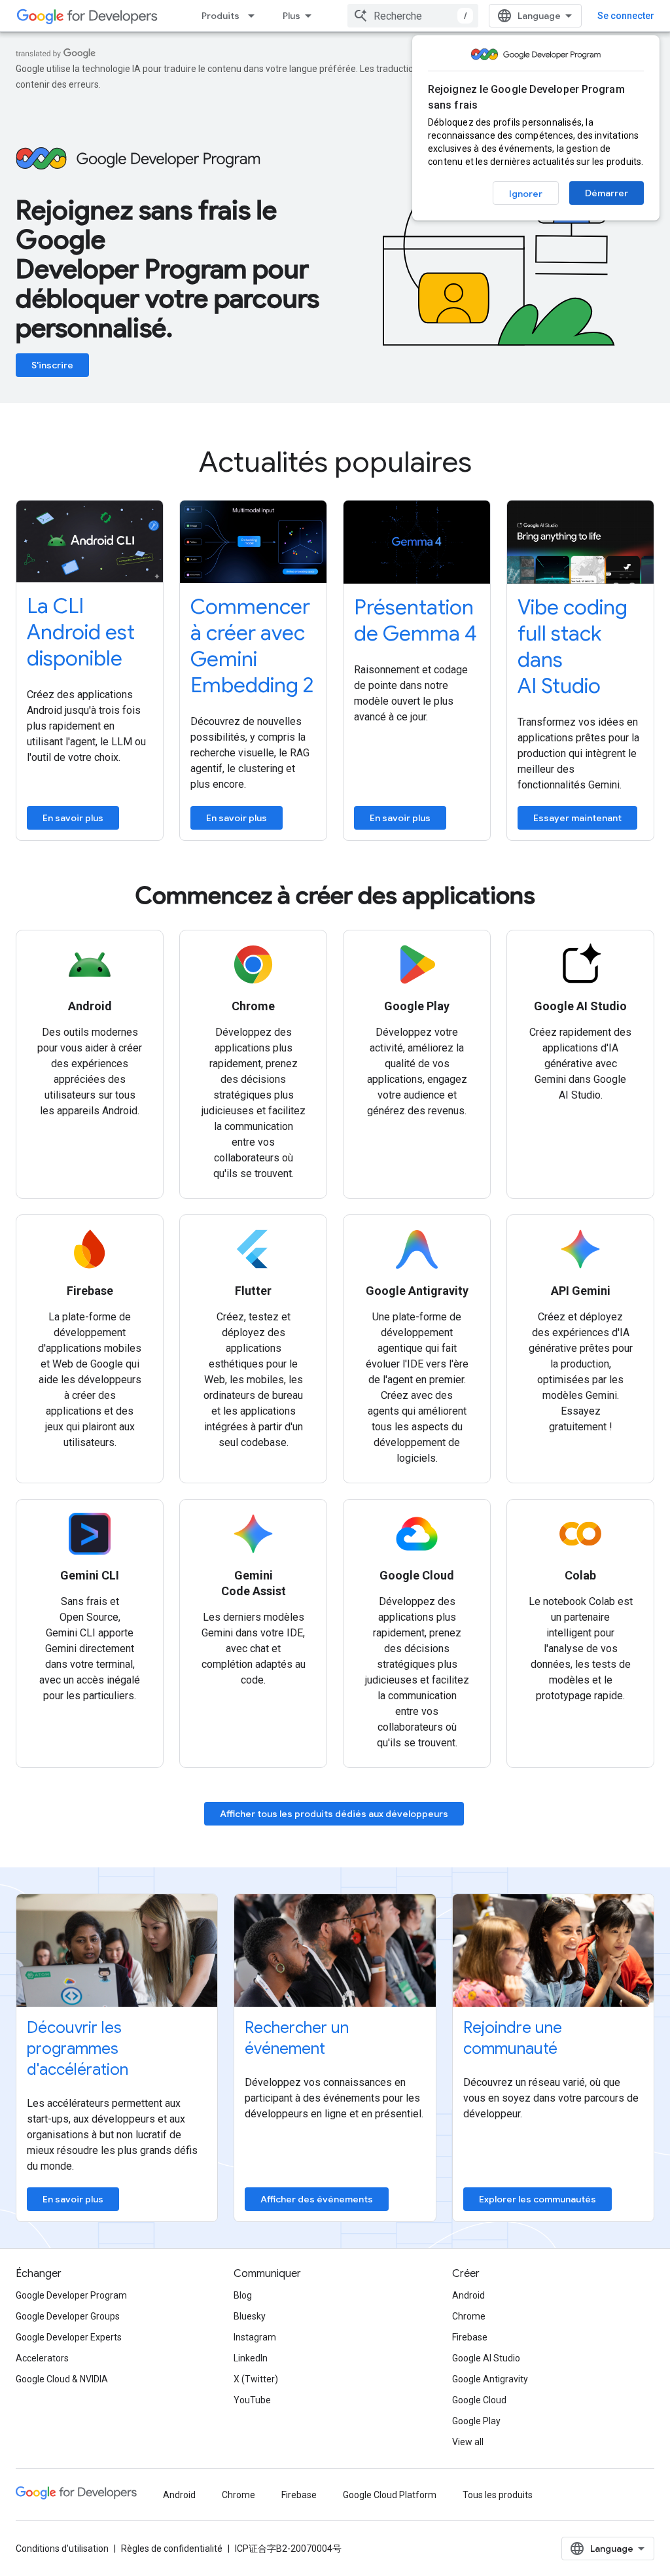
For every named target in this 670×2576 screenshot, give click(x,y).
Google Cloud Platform (390, 2495)
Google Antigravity (490, 2379)
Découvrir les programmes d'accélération (78, 2049)
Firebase (470, 2337)
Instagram (255, 2337)
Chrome (469, 2316)
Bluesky (250, 2316)
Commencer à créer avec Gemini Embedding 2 (252, 646)
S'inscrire (52, 365)
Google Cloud (479, 2400)
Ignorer (526, 194)
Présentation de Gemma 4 (415, 620)
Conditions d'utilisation (62, 2549)
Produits (220, 16)
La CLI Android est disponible (81, 632)
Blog (243, 2295)
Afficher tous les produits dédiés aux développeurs (334, 1814)
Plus (291, 16)
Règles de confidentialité (172, 2549)
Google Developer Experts (69, 2337)
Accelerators (42, 2358)
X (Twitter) (256, 2379)
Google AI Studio (486, 2358)
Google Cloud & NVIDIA (62, 2379)
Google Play (476, 2421)
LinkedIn (251, 2358)
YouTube (252, 2400)
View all (468, 2442)
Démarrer (607, 193)
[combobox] (413, 16)
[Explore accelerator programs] (117, 1950)
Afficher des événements (317, 2199)
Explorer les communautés (538, 2199)
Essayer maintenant (577, 818)
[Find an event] (335, 1950)
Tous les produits (498, 2495)
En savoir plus (73, 818)
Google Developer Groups (68, 2316)
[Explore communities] (553, 1950)
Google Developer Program (71, 2295)
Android (468, 2295)
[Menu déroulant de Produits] (255, 16)
